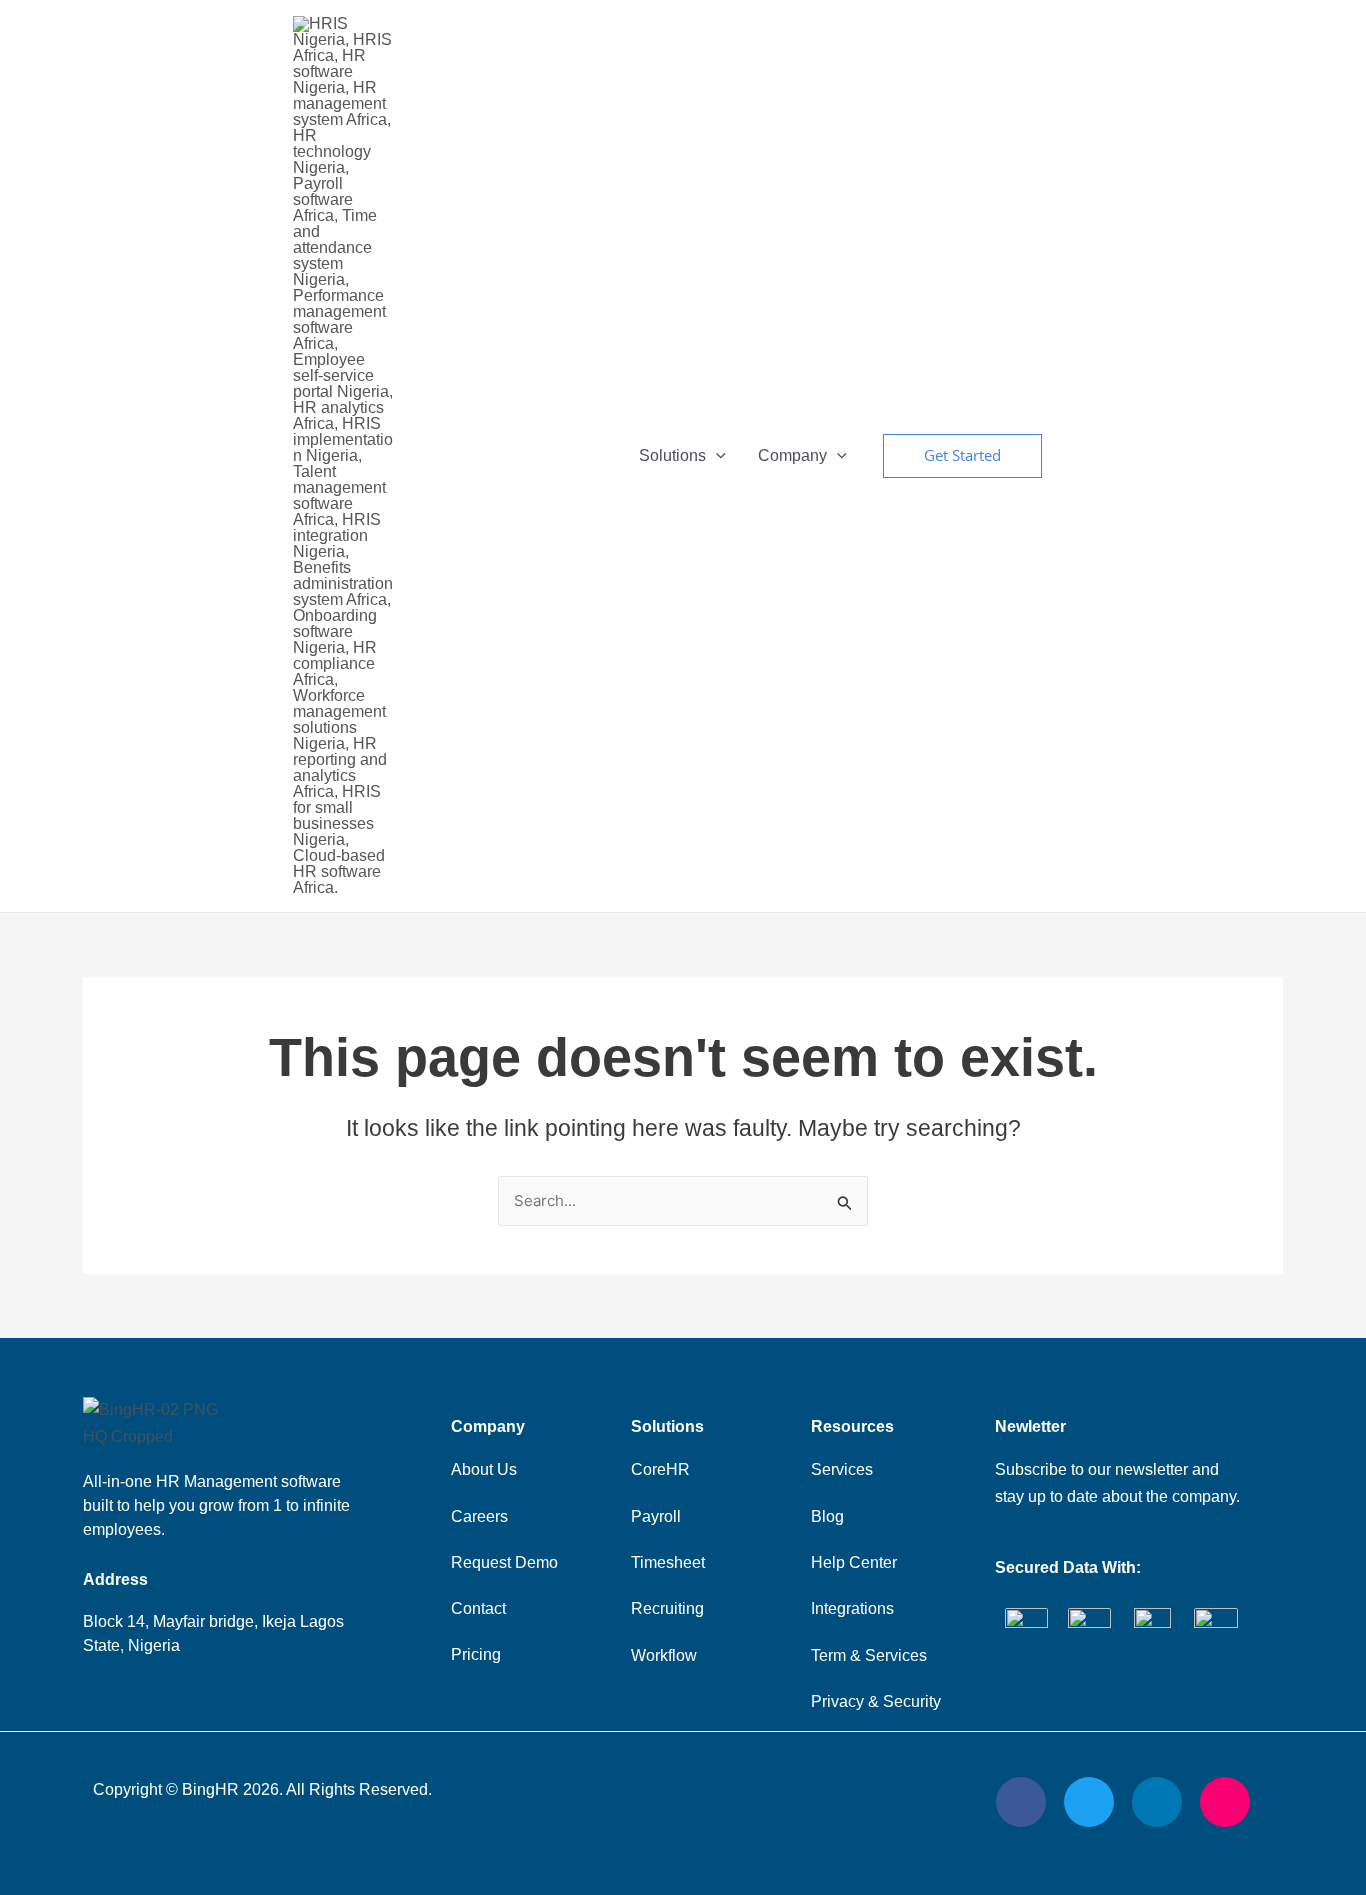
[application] (716, 456)
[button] (962, 455)
